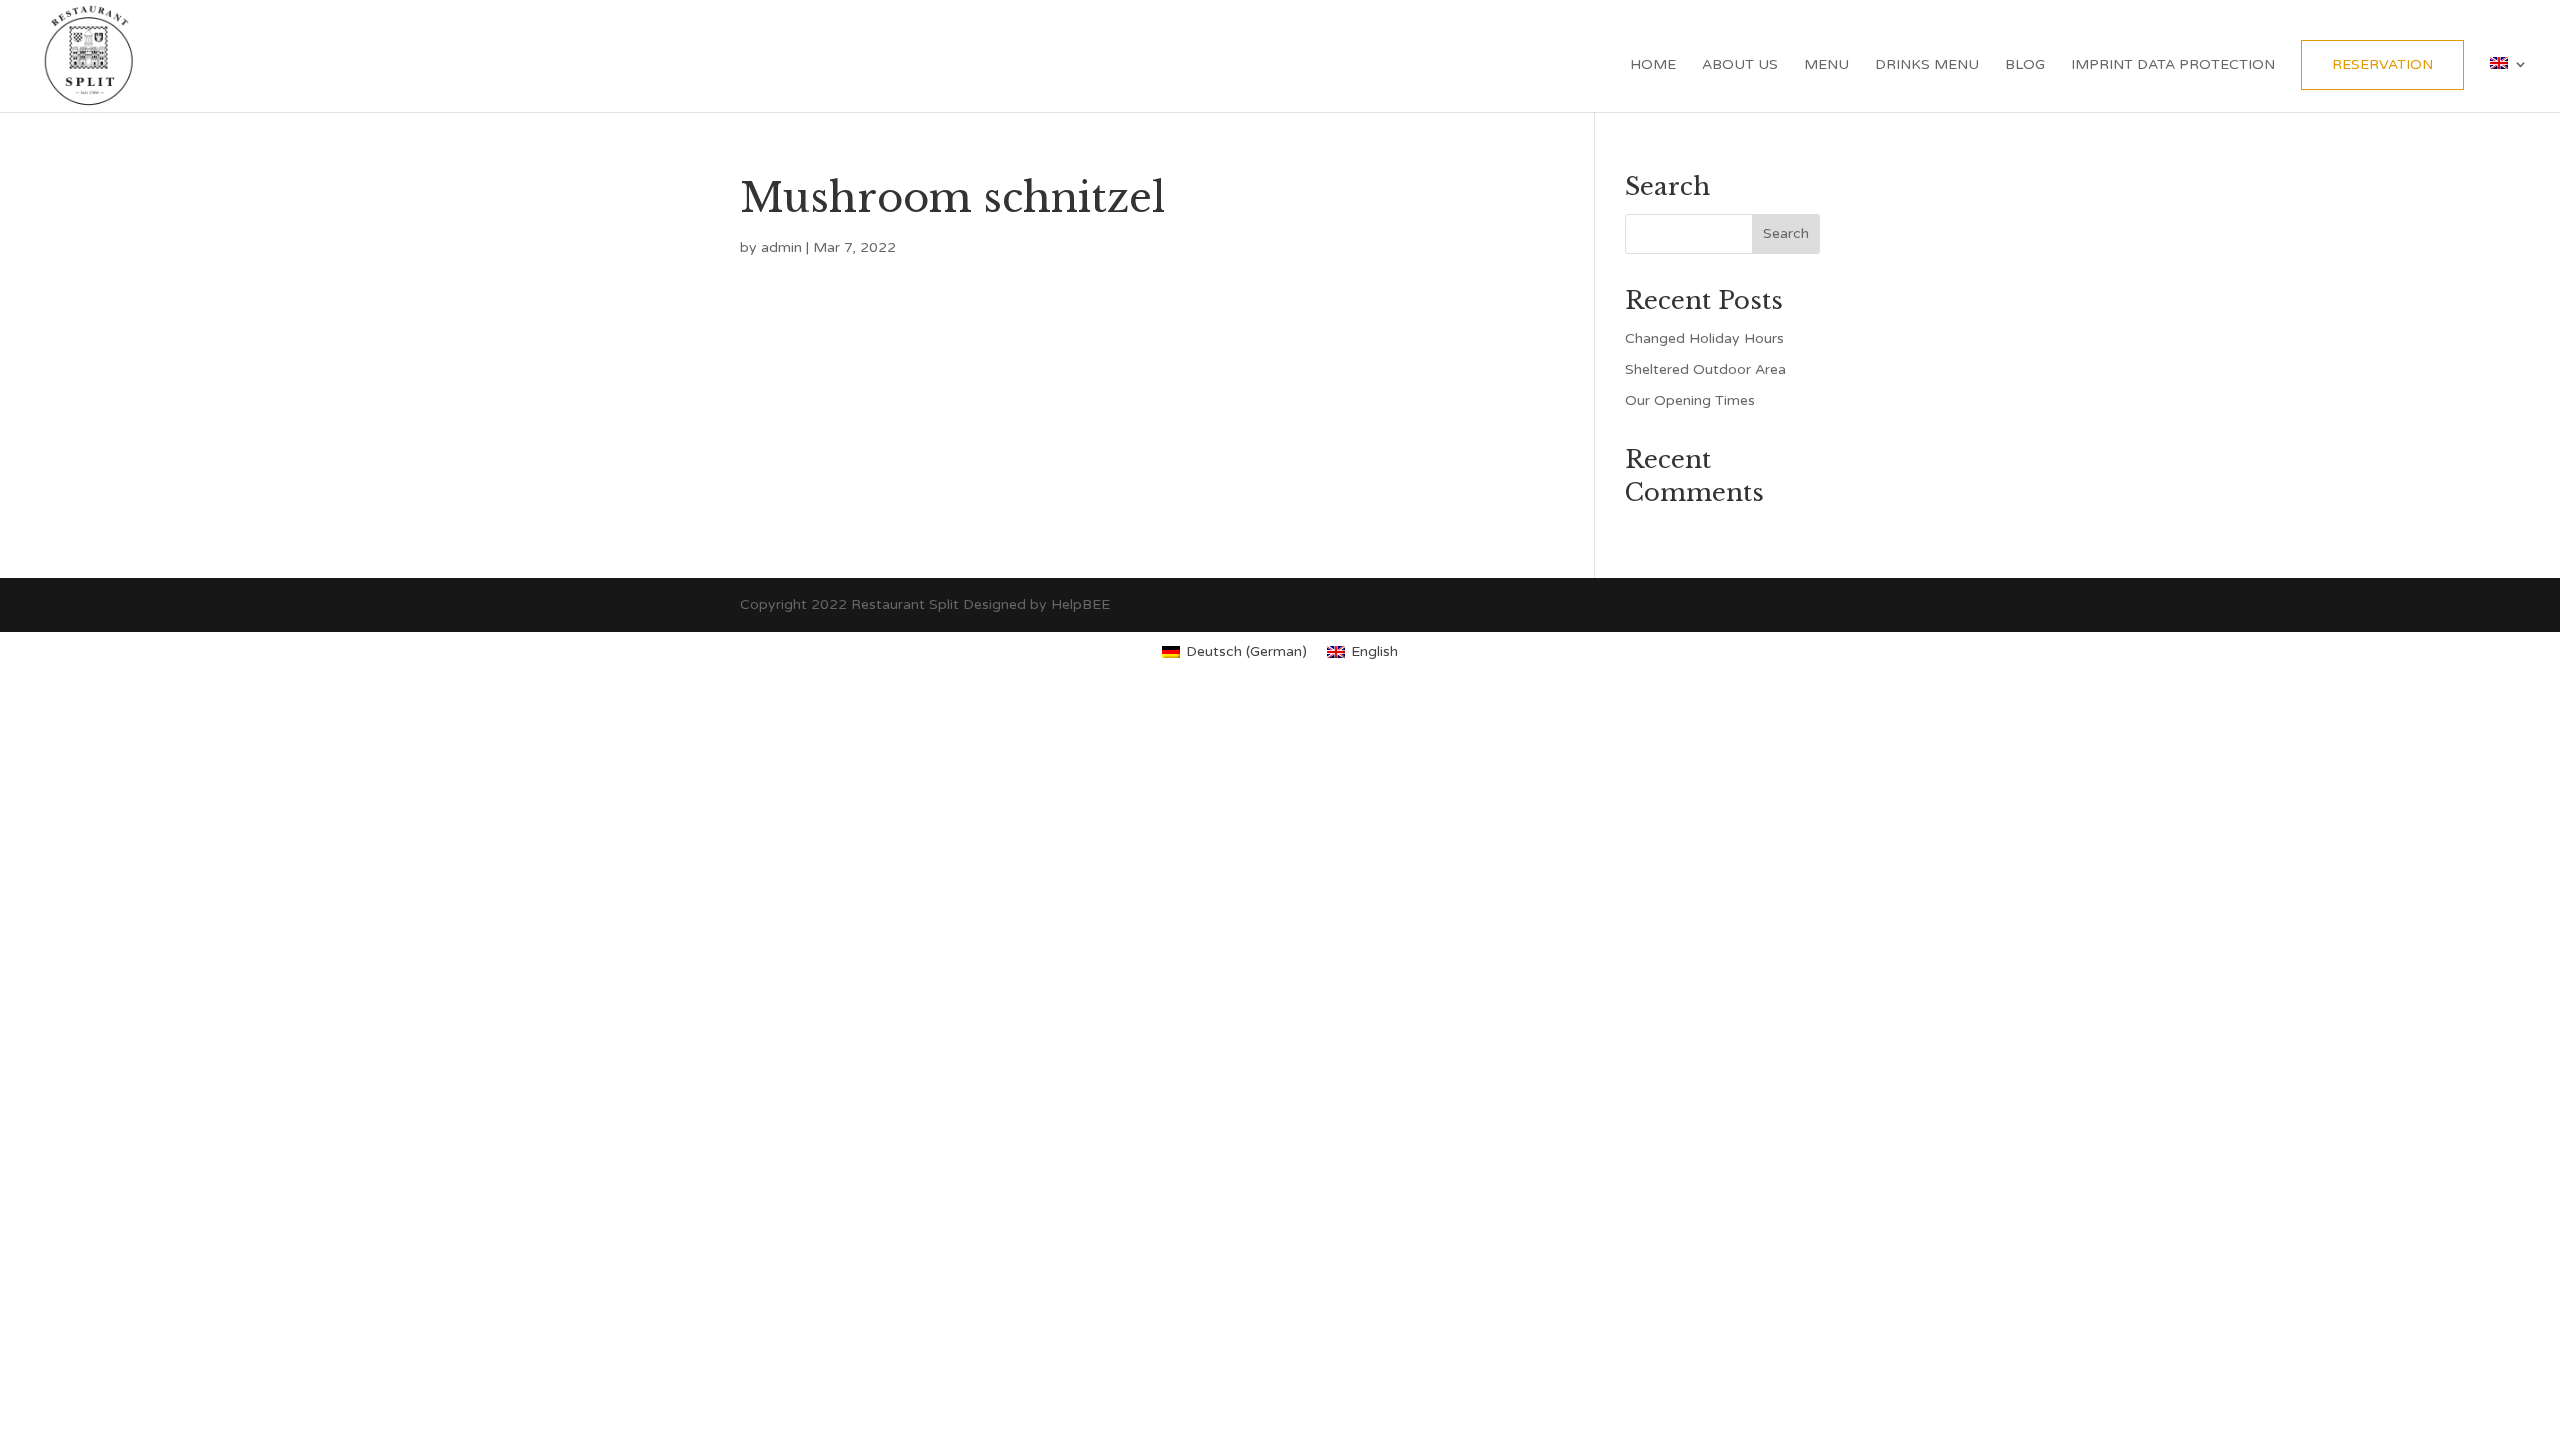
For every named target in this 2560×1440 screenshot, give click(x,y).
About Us (1740, 65)
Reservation (2382, 64)
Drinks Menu (1927, 65)
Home (1653, 65)
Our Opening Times (1690, 400)
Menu (1826, 65)
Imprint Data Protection (2173, 65)
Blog (2025, 65)
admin (781, 247)
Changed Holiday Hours (1704, 338)
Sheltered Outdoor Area (1705, 369)
